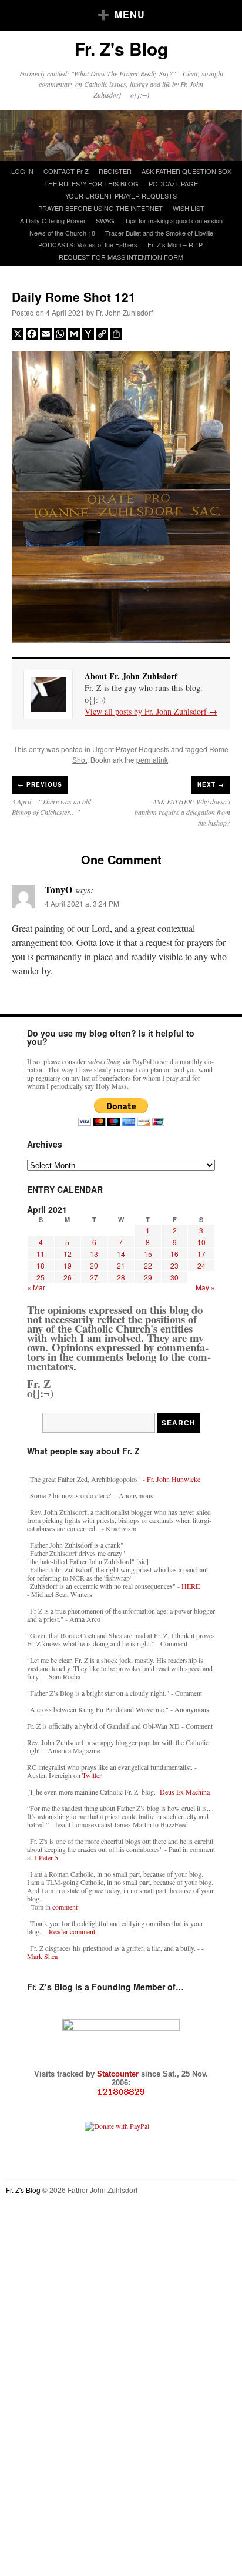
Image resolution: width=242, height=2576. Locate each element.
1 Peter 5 (46, 1857)
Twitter (92, 1775)
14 (121, 1254)
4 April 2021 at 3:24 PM (82, 903)
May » (205, 1287)
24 (201, 1265)
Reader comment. (73, 1931)
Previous (40, 784)
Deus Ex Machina (185, 1792)
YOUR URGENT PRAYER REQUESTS (121, 196)
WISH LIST (189, 208)
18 (41, 1265)
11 (41, 1254)
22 (148, 1265)
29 (148, 1277)
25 (41, 1277)
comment (65, 1907)
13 (94, 1254)
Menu (130, 14)
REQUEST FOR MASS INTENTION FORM (121, 257)
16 (174, 1254)
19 (68, 1265)
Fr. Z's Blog (121, 48)
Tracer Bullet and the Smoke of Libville (159, 233)
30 (174, 1277)
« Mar (36, 1287)
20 (94, 1265)
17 (201, 1254)
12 (68, 1254)
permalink (152, 759)
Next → (211, 784)
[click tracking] (121, 2092)
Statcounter (119, 2074)
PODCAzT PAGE (173, 183)
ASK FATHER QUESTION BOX (186, 171)
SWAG (105, 220)
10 (201, 1242)
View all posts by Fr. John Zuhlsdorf (151, 711)
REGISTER (115, 171)
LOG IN (22, 171)
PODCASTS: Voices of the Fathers (88, 244)
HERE (191, 1586)
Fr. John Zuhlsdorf (124, 312)
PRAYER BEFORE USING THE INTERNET (100, 208)
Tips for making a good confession (174, 220)
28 (121, 1277)
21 (121, 1265)
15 (148, 1254)
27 (94, 1277)
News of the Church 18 (62, 233)
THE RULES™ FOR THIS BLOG (91, 183)
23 (174, 1265)
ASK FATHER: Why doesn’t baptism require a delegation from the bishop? (182, 812)
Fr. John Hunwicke (174, 1479)
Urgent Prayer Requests (131, 749)
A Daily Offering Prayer (53, 220)
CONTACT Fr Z (66, 171)
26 (68, 1277)
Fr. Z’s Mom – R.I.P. (176, 244)
